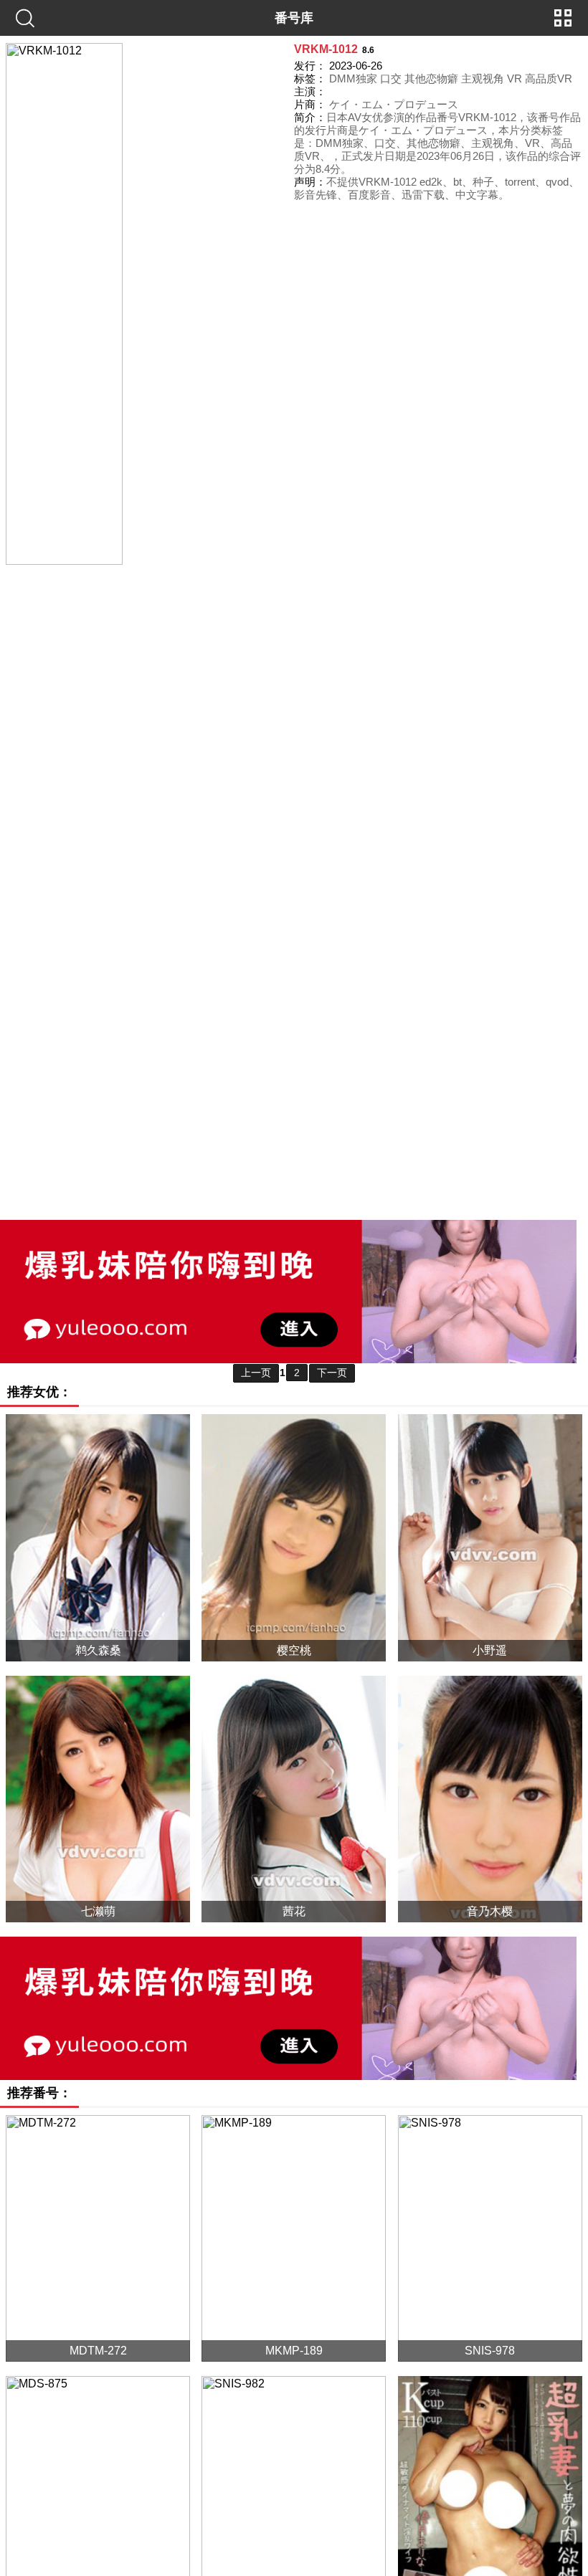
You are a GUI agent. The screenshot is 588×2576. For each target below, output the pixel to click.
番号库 (294, 18)
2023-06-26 (356, 66)
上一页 (256, 1373)
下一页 (332, 1373)
